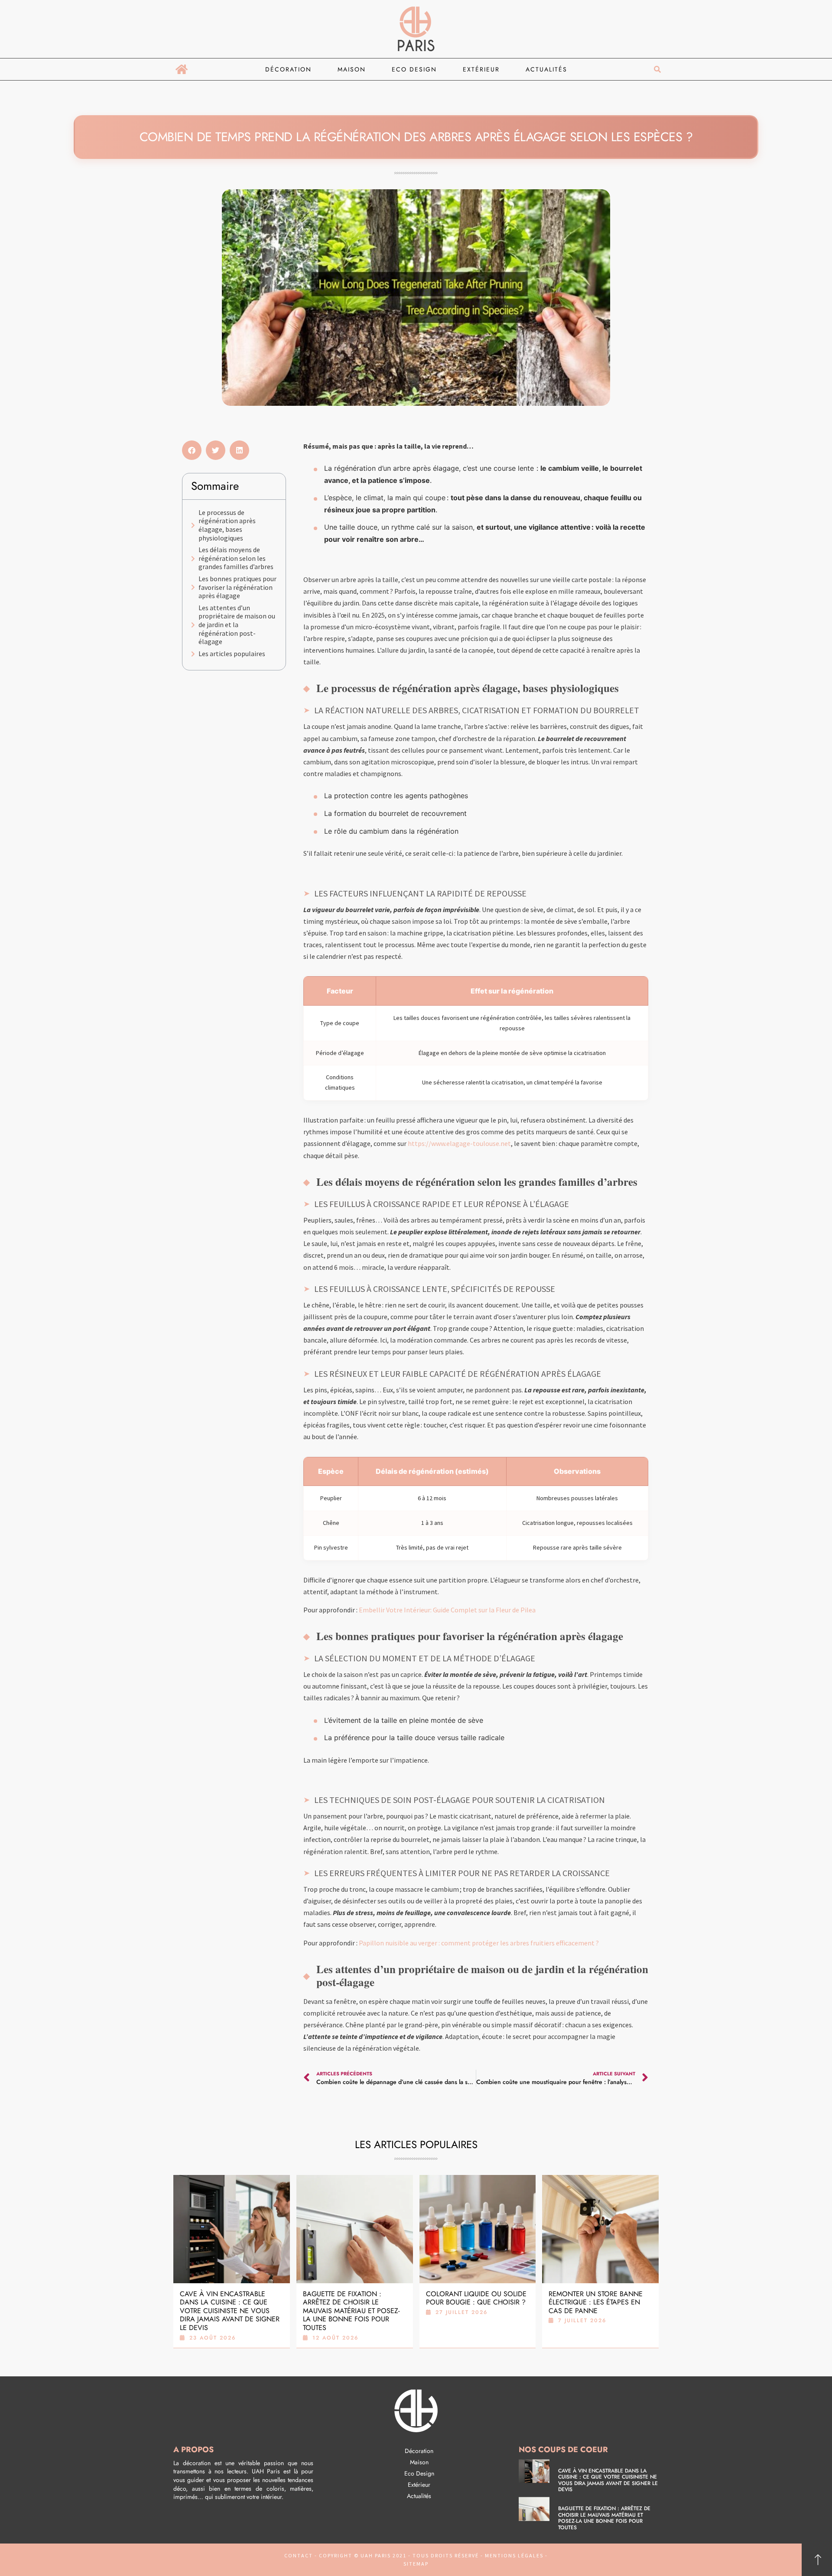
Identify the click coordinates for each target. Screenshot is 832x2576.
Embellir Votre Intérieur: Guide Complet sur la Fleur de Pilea (447, 1610)
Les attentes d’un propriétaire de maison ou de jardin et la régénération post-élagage (237, 625)
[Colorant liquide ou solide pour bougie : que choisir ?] (478, 2229)
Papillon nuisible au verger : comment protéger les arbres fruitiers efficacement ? (479, 1943)
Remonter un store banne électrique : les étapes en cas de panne (596, 2302)
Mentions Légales (514, 2555)
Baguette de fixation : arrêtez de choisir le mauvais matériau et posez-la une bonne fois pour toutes (351, 2311)
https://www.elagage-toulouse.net (459, 1143)
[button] (657, 70)
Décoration (288, 69)
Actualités (546, 69)
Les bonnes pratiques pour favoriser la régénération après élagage (237, 587)
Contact (299, 2555)
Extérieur (481, 69)
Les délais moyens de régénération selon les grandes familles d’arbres (236, 558)
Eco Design (414, 69)
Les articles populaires (232, 654)
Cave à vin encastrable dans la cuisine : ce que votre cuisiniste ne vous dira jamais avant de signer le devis (230, 2311)
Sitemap (416, 2564)
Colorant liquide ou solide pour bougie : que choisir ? (476, 2298)
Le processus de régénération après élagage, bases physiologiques (227, 525)
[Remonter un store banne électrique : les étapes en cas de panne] (600, 2229)
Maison (352, 69)
